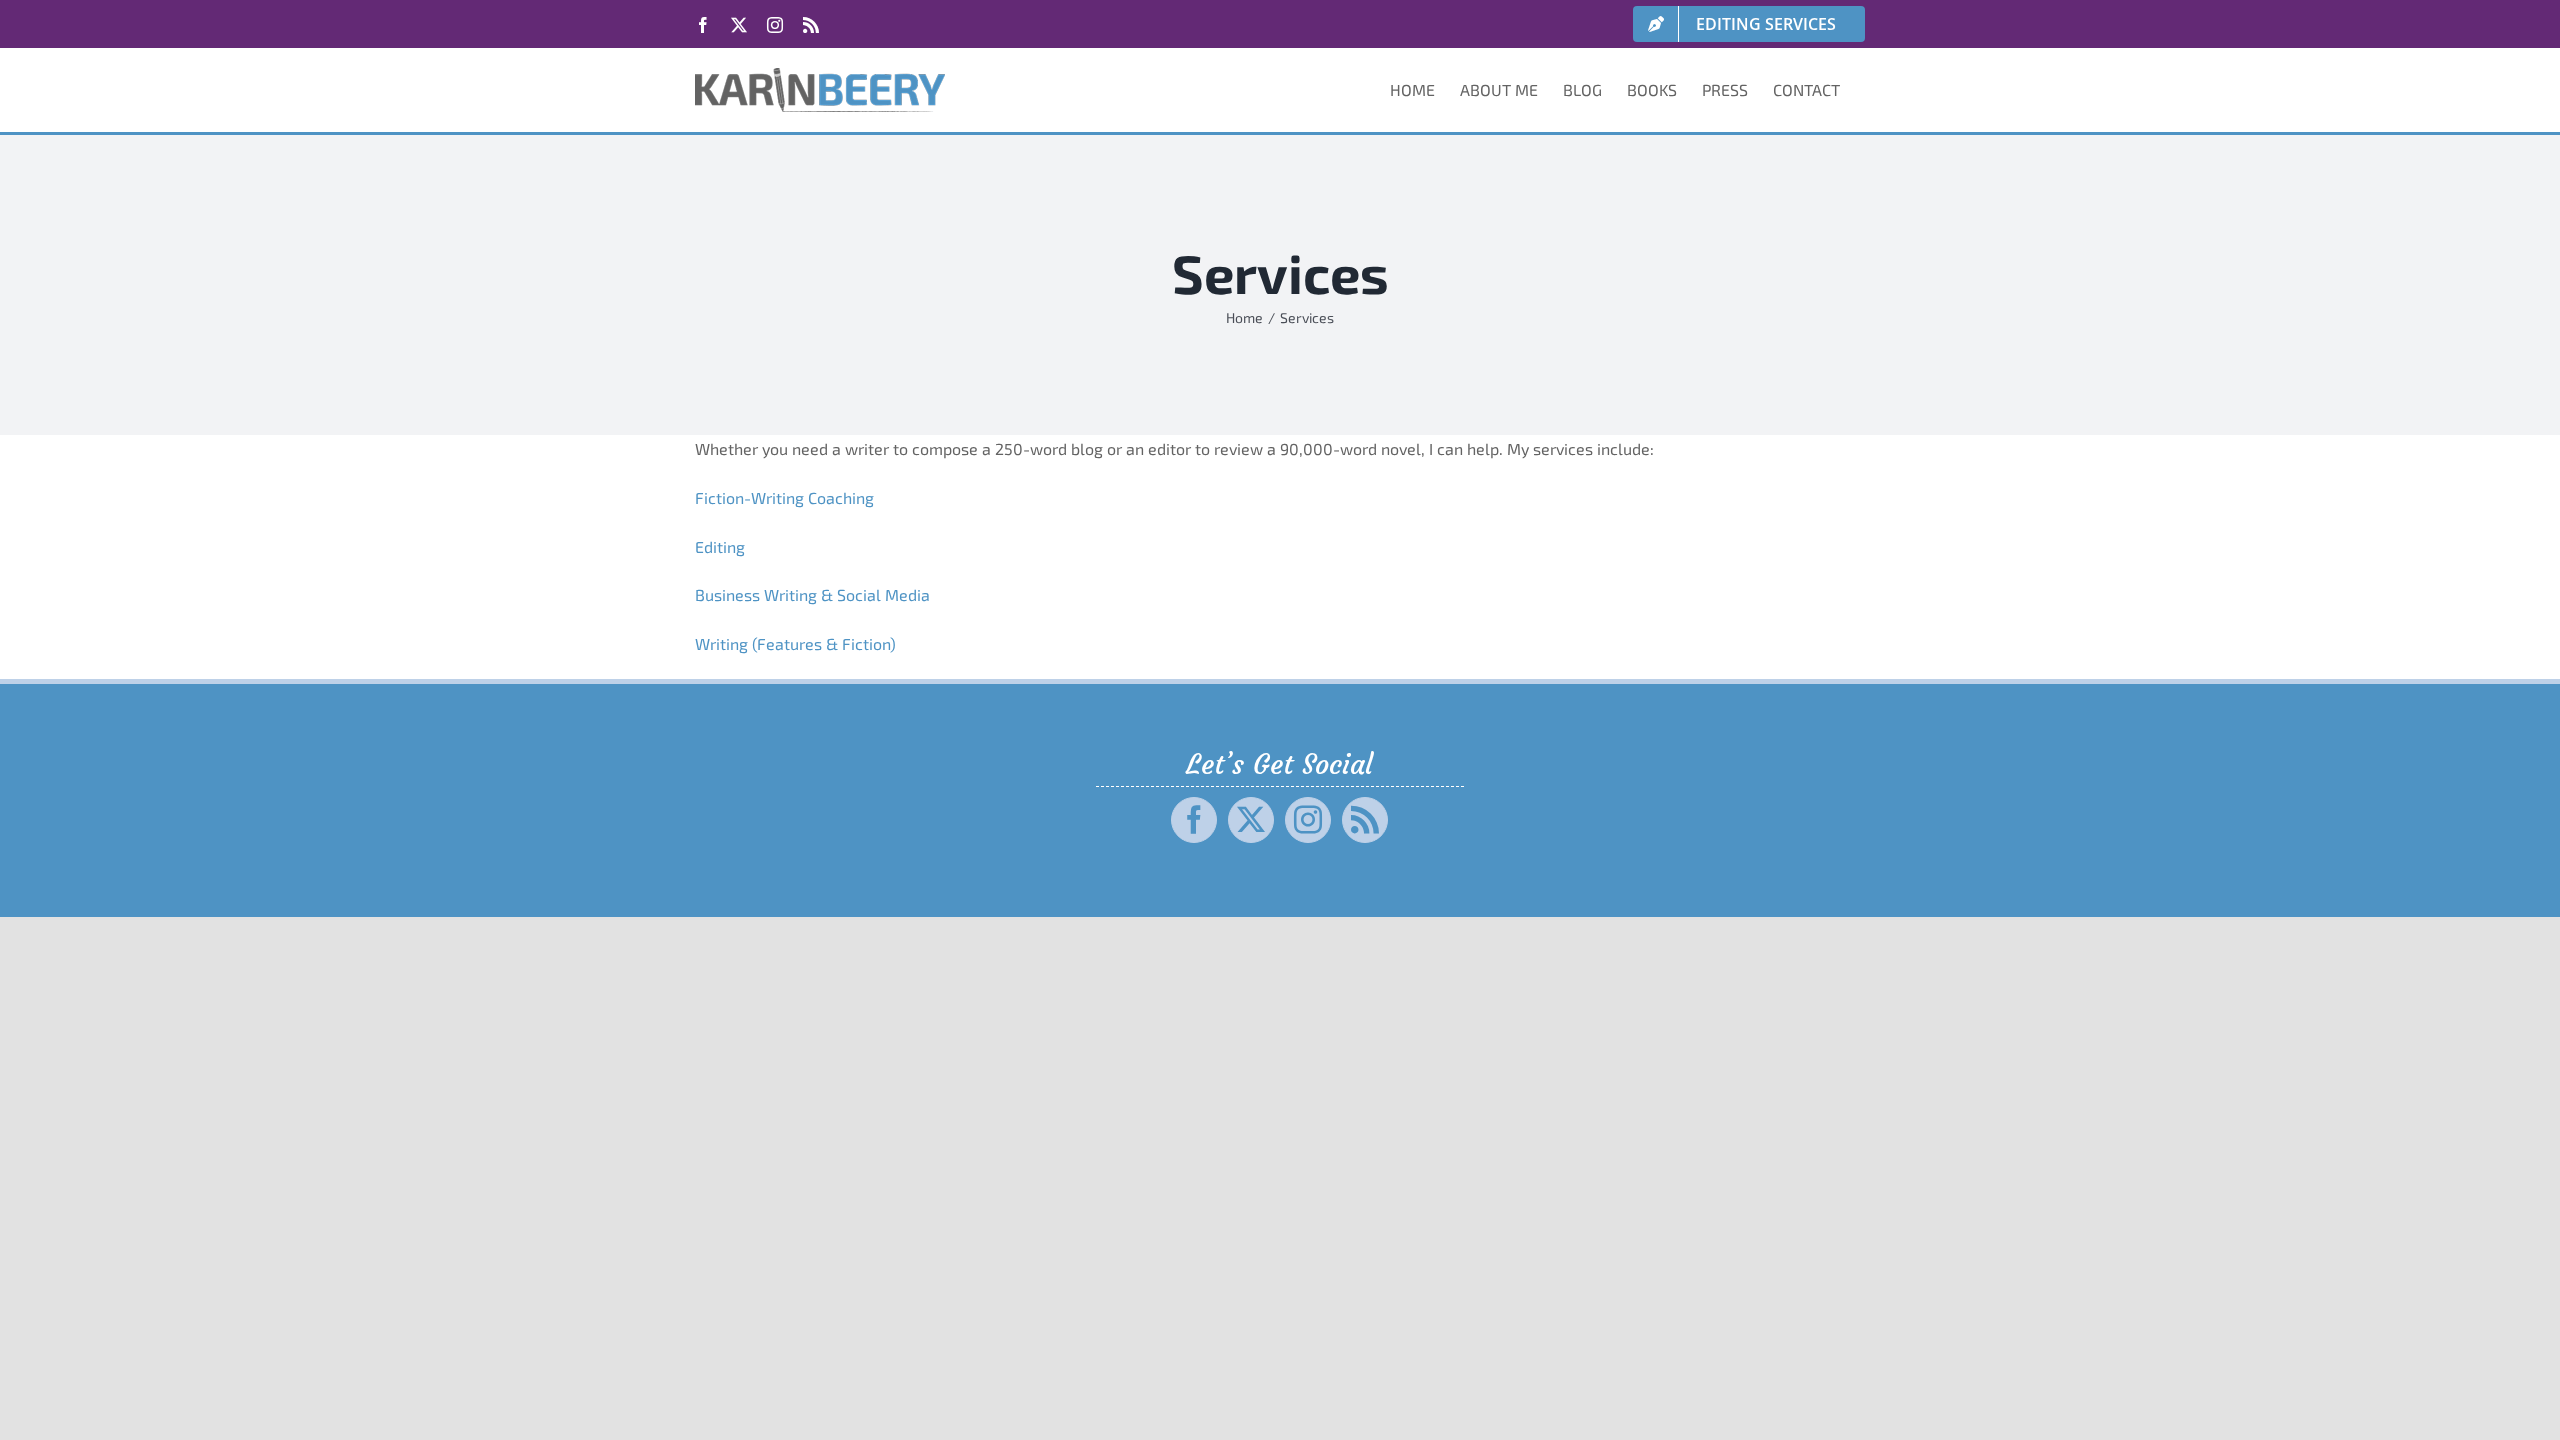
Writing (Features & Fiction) (795, 643)
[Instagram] (1308, 820)
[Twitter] (1251, 820)
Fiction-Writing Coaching (784, 497)
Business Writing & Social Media (812, 594)
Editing (720, 546)
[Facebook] (1194, 820)
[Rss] (1365, 820)
